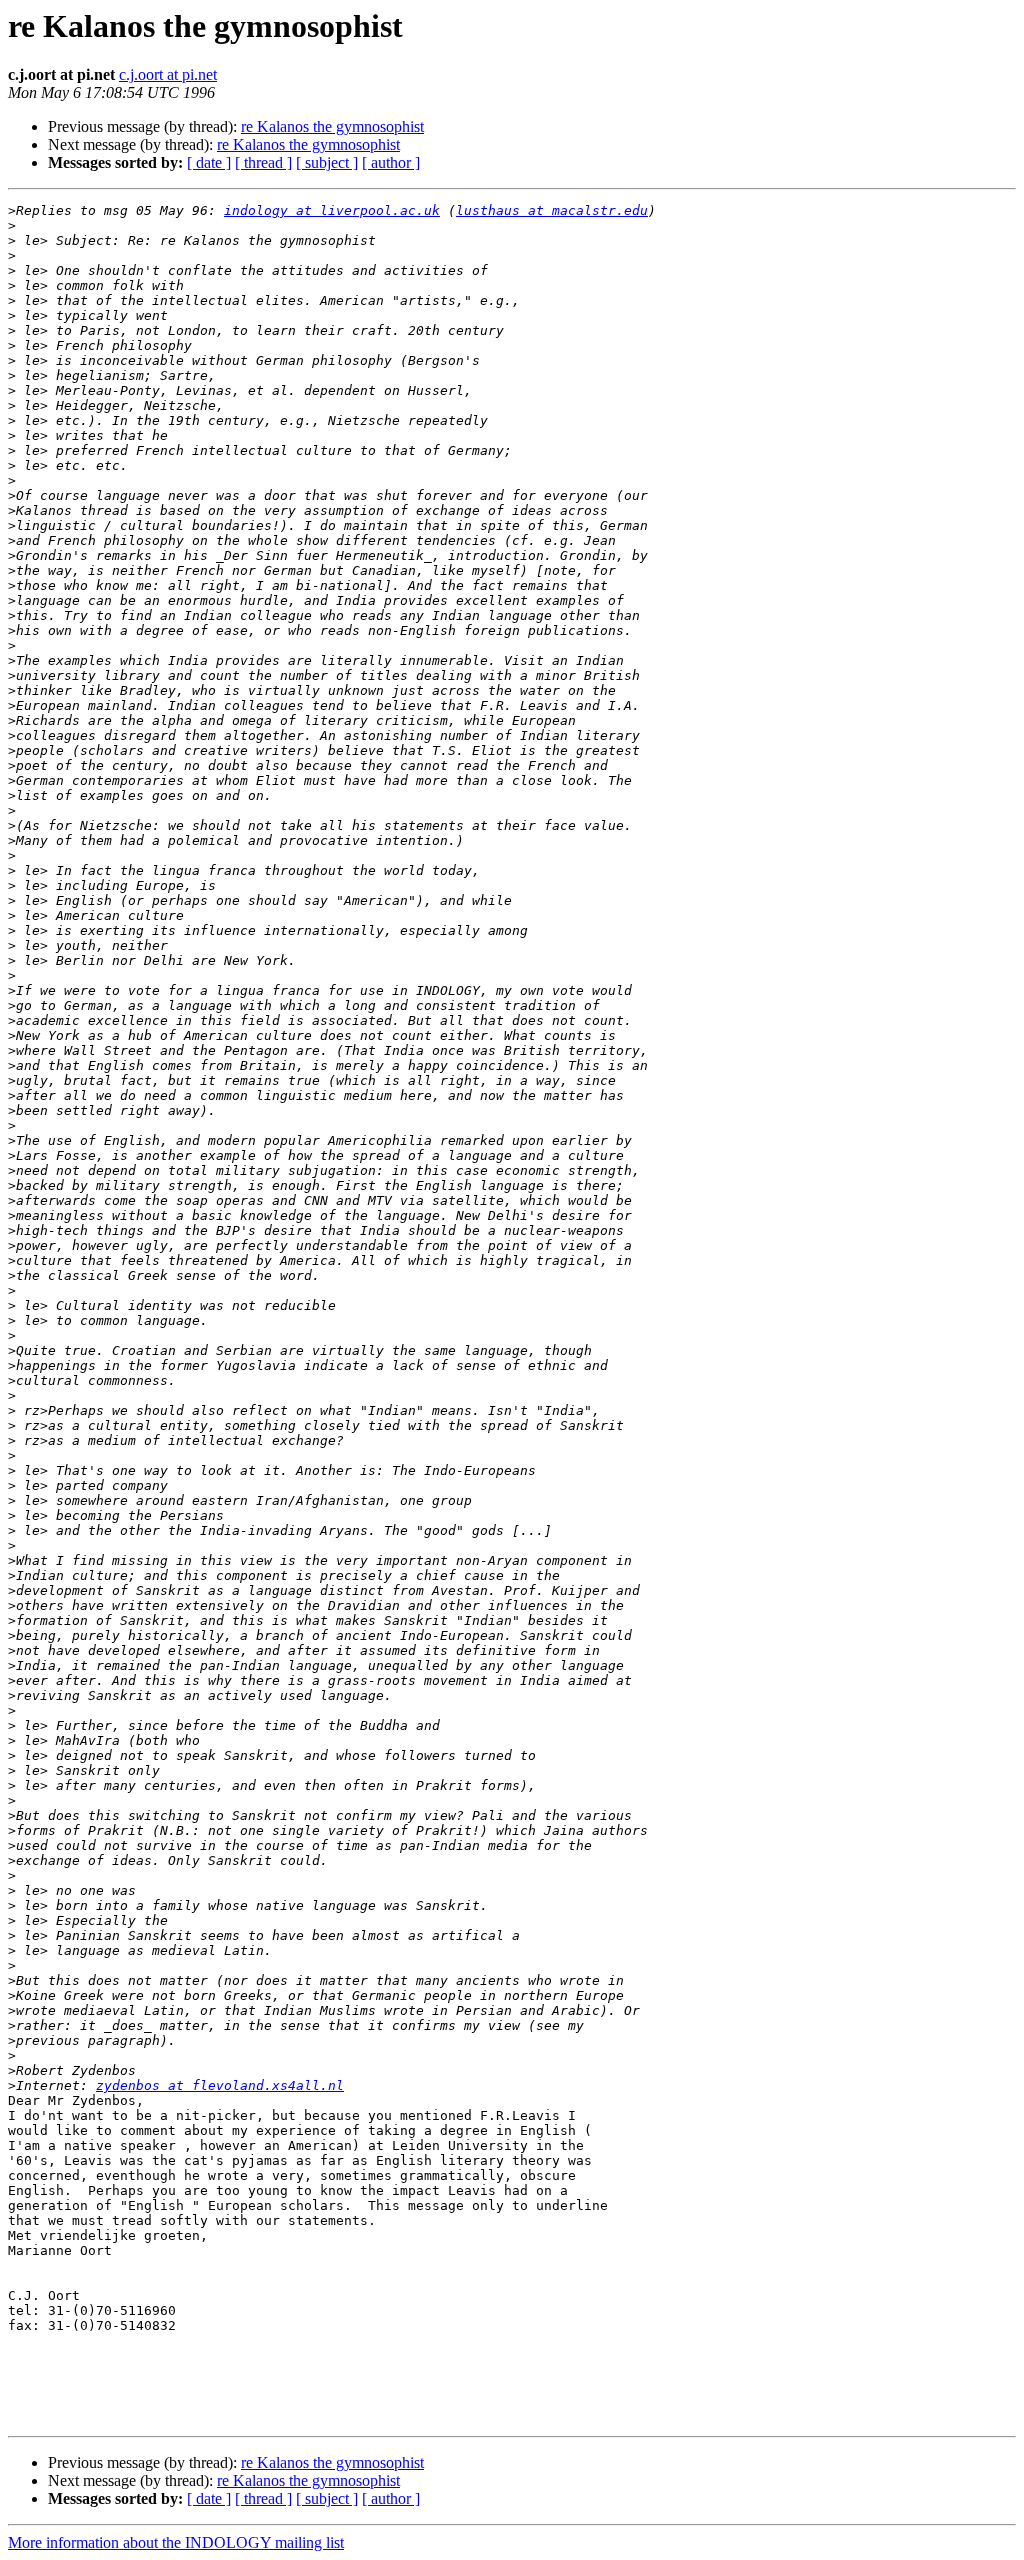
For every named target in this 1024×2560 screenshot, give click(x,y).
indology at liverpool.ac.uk (332, 210)
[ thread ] (263, 162)
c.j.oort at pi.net (168, 74)
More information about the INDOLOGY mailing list (176, 2542)
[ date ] (209, 162)
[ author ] (391, 162)
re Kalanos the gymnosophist (332, 126)
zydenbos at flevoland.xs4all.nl (220, 2085)
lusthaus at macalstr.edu (552, 210)
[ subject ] (327, 162)
